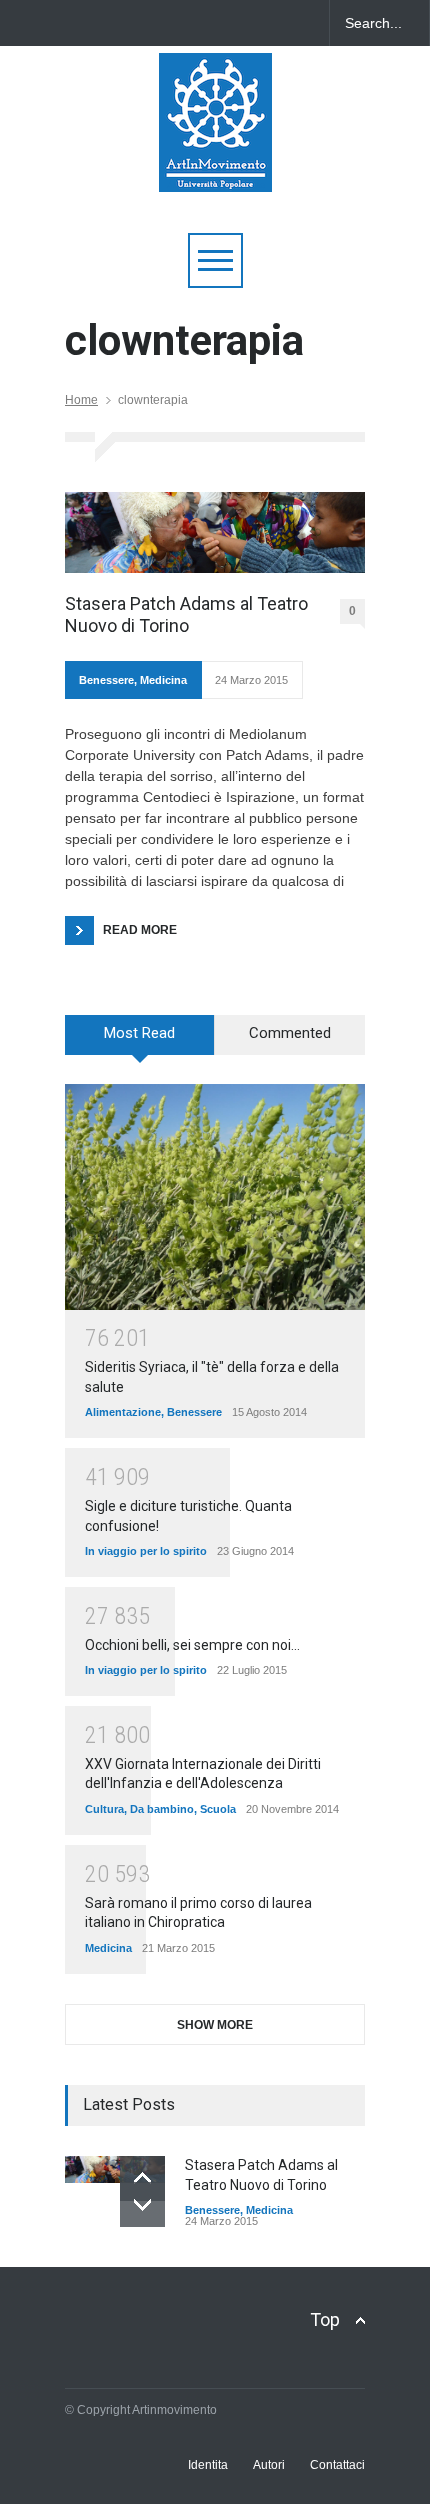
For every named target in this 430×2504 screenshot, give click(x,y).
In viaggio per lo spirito (146, 1551)
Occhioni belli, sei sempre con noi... (192, 1645)
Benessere (106, 680)
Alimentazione (123, 1412)
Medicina (163, 680)
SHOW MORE (215, 2025)
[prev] (142, 2178)
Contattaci (337, 2465)
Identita (208, 2465)
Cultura (104, 1809)
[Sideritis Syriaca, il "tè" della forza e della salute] (215, 1196)
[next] (142, 2204)
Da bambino (162, 1809)
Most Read (139, 1033)
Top (325, 2319)
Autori (269, 2465)
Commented (290, 1033)
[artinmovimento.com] (215, 167)
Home (81, 400)
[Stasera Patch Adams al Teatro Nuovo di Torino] (215, 532)
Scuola (218, 1809)
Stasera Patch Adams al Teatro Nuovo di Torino (186, 614)
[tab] (140, 1042)
